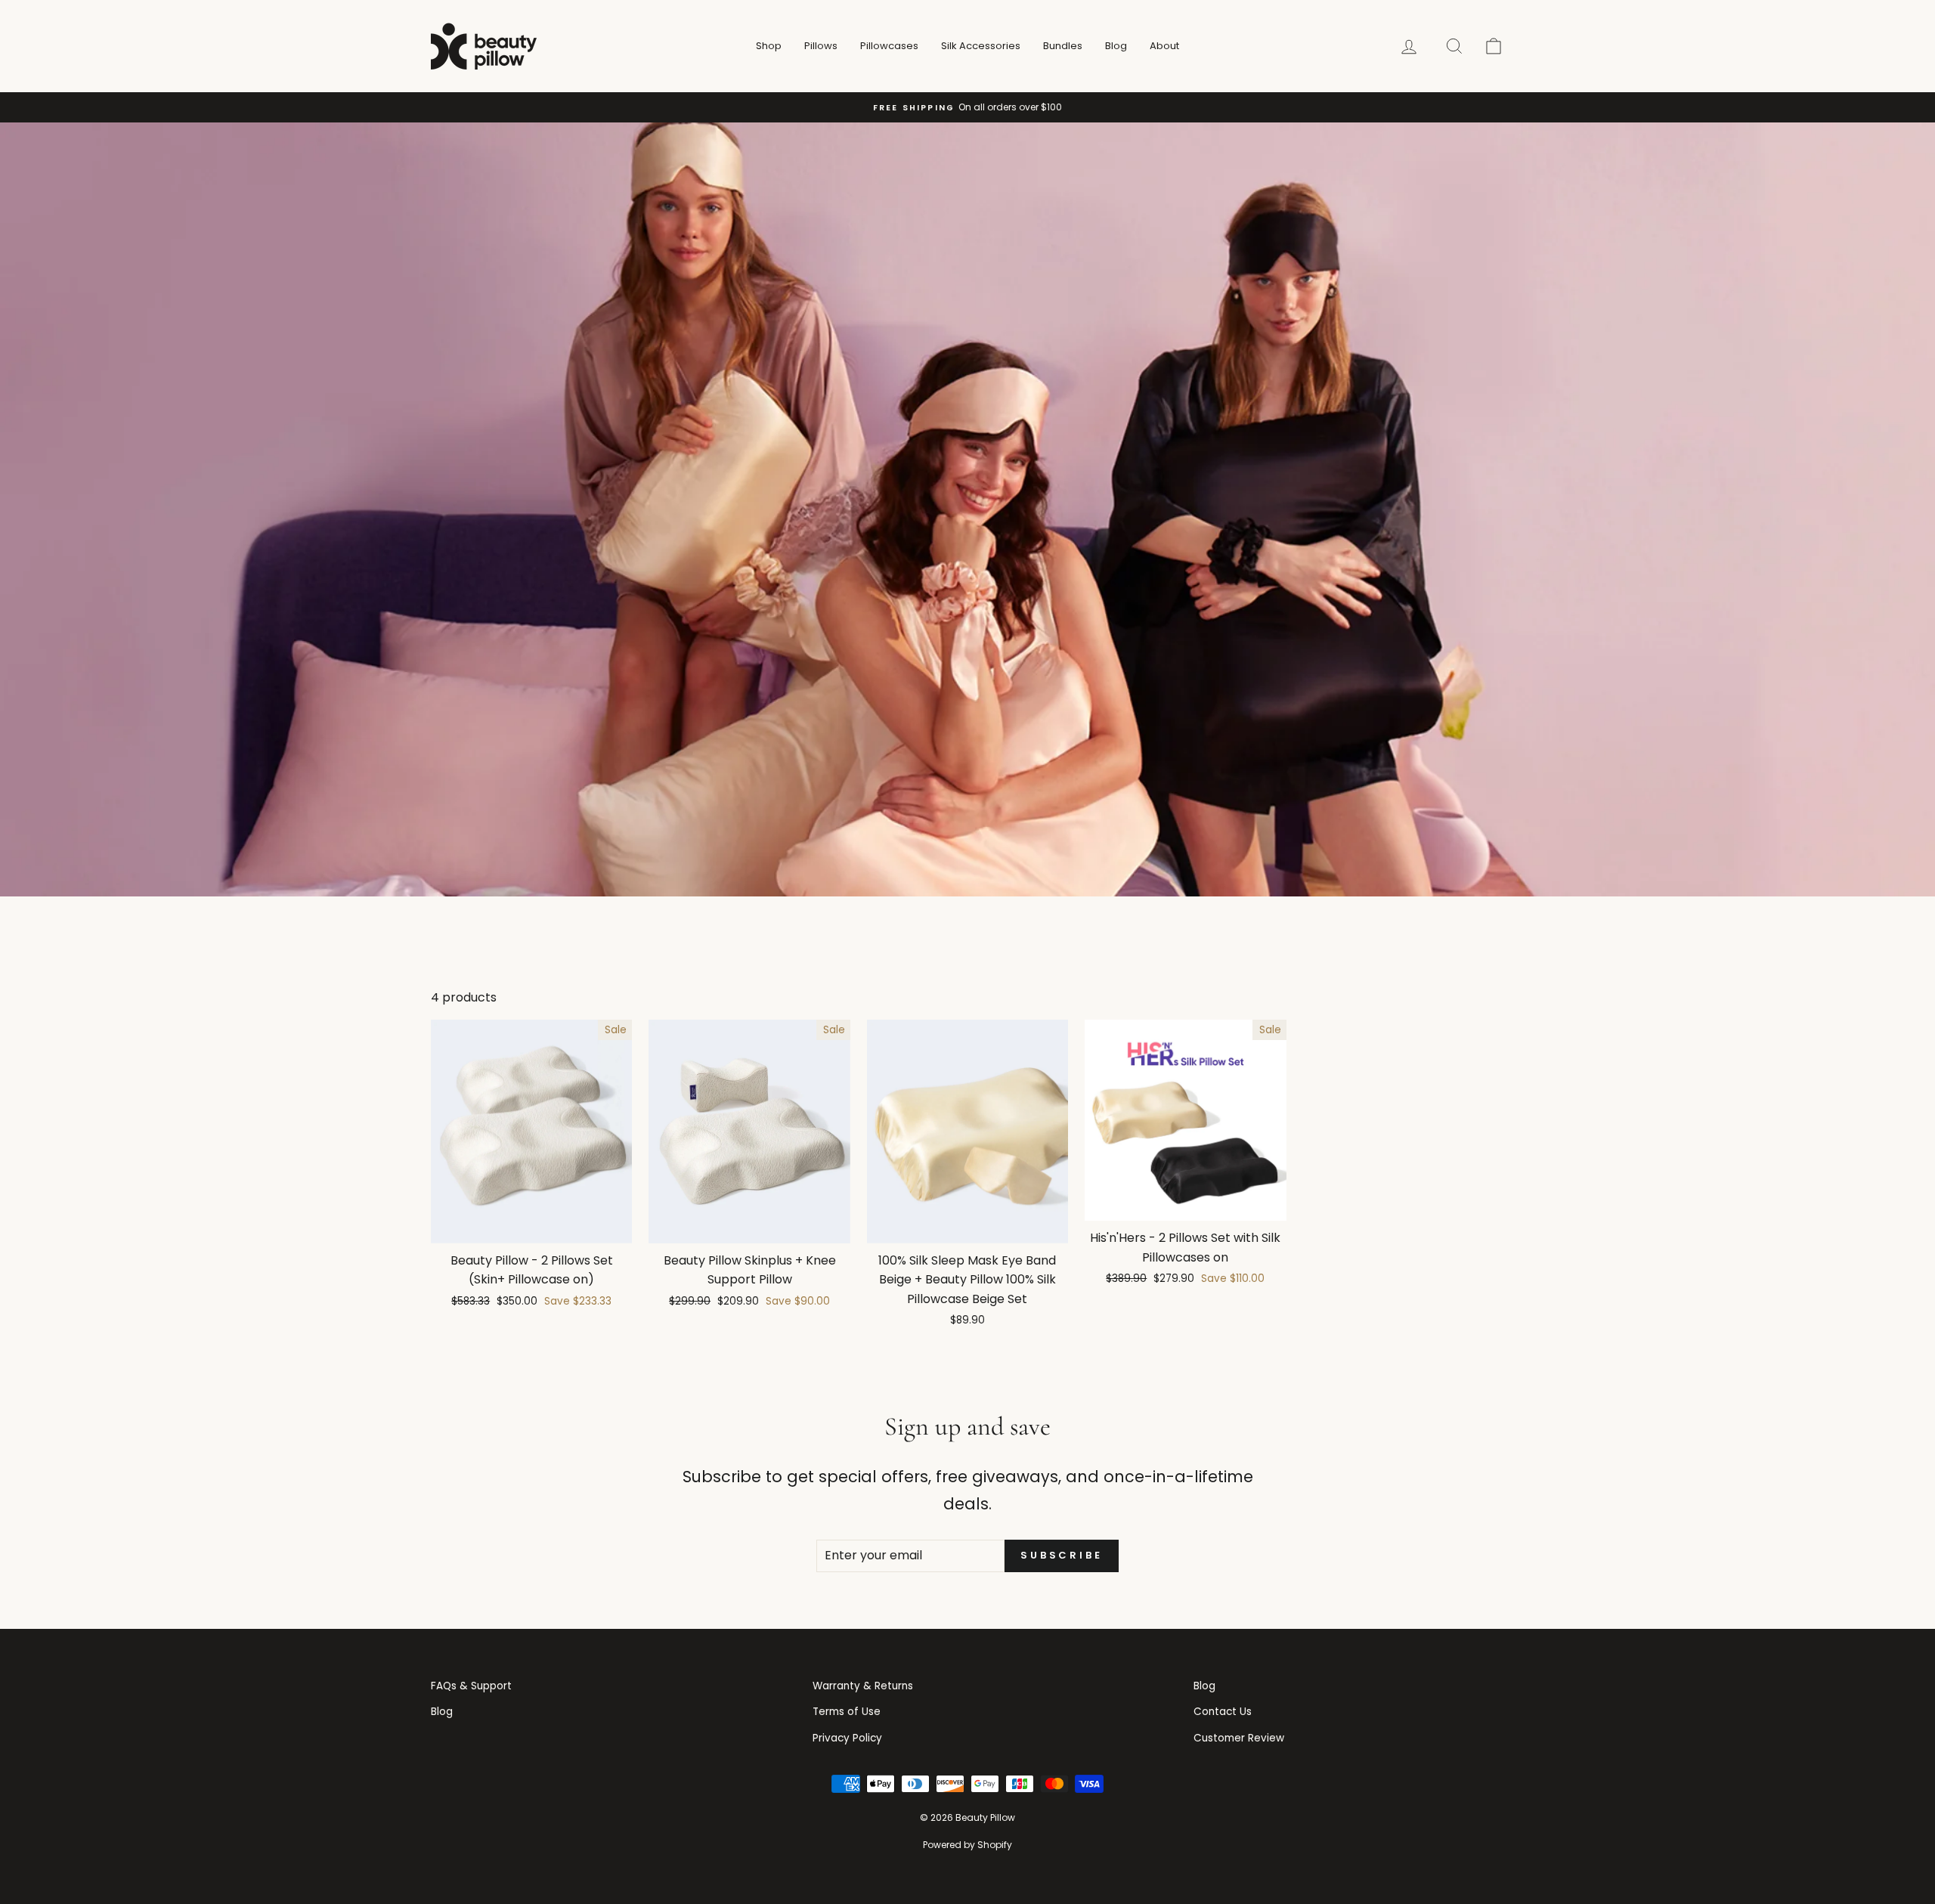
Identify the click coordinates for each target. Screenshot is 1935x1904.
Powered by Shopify (967, 1845)
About (1164, 46)
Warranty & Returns (863, 1686)
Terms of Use (847, 1712)
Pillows (821, 46)
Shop (769, 46)
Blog (1116, 46)
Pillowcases (889, 46)
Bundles (1063, 46)
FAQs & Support (471, 1686)
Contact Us (1223, 1712)
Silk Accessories (981, 46)
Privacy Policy (847, 1738)
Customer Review (1239, 1738)
